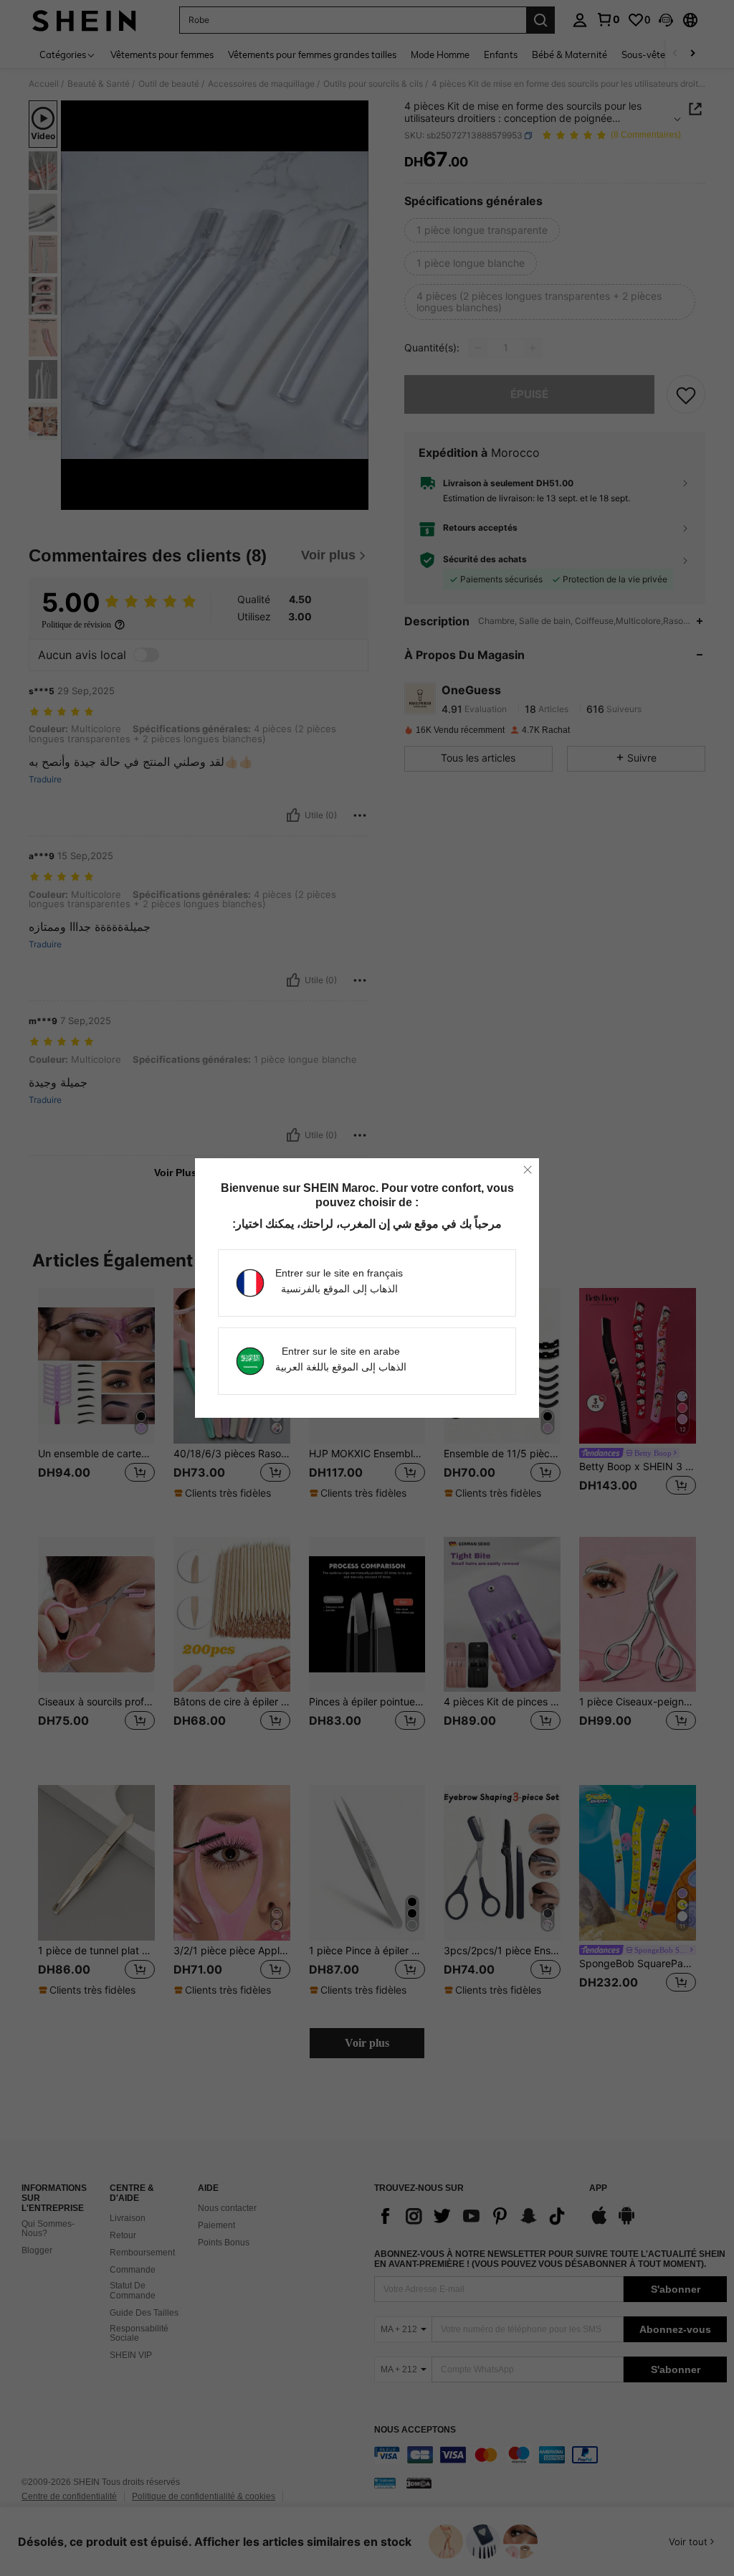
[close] (528, 1170)
